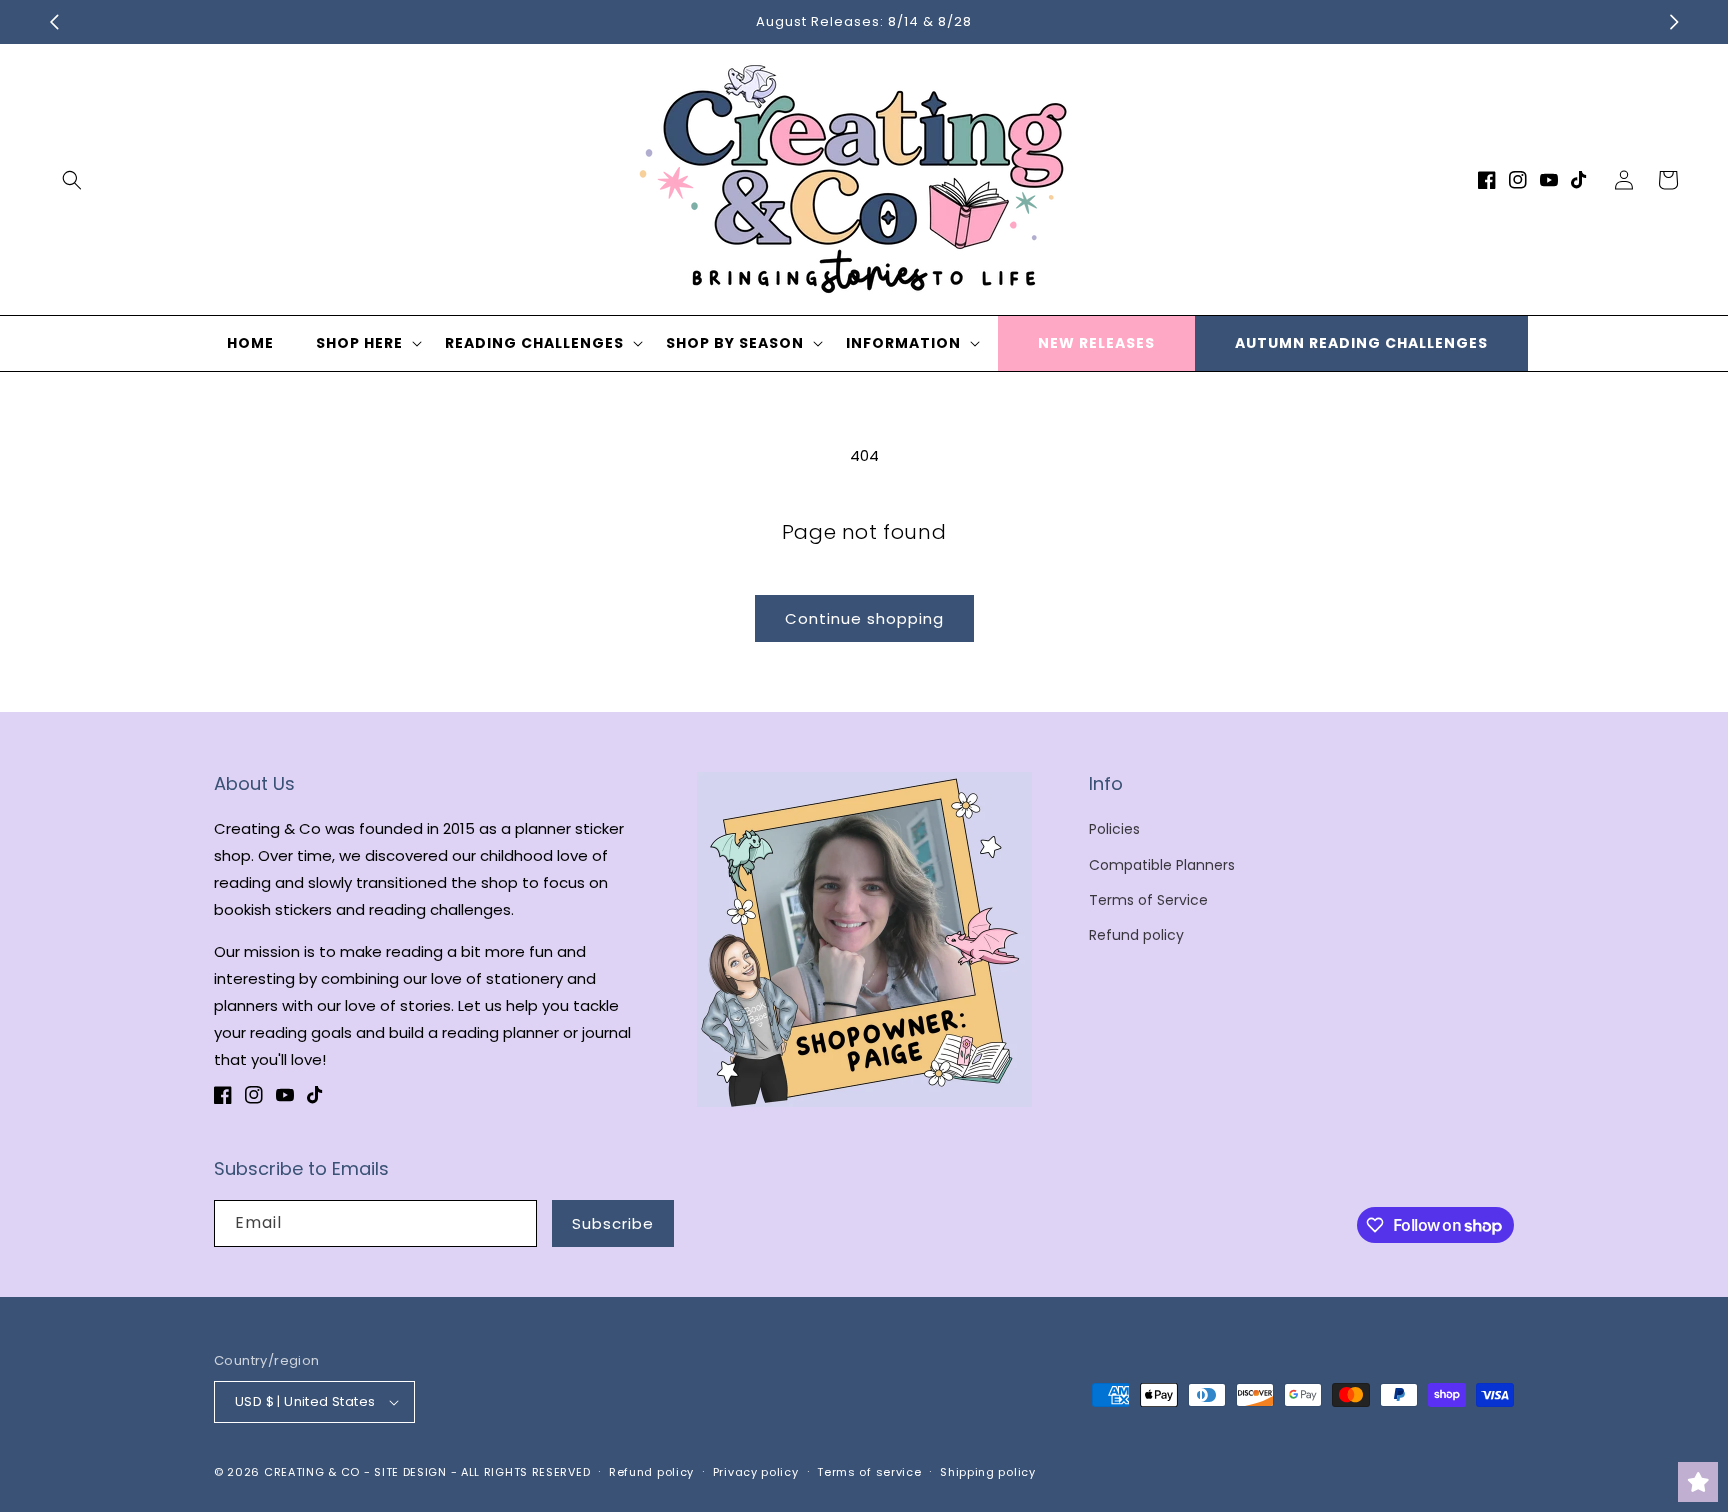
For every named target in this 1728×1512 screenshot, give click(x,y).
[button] (72, 180)
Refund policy (1136, 935)
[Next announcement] (1674, 22)
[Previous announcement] (54, 22)
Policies (1114, 829)
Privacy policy (756, 1472)
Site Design (410, 1472)
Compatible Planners (1162, 865)
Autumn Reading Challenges (1361, 343)
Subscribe (613, 1223)
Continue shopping (864, 618)
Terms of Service (1148, 900)
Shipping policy (988, 1472)
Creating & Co (312, 1472)
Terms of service (869, 1472)
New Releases (1096, 343)
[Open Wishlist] (1698, 1482)
